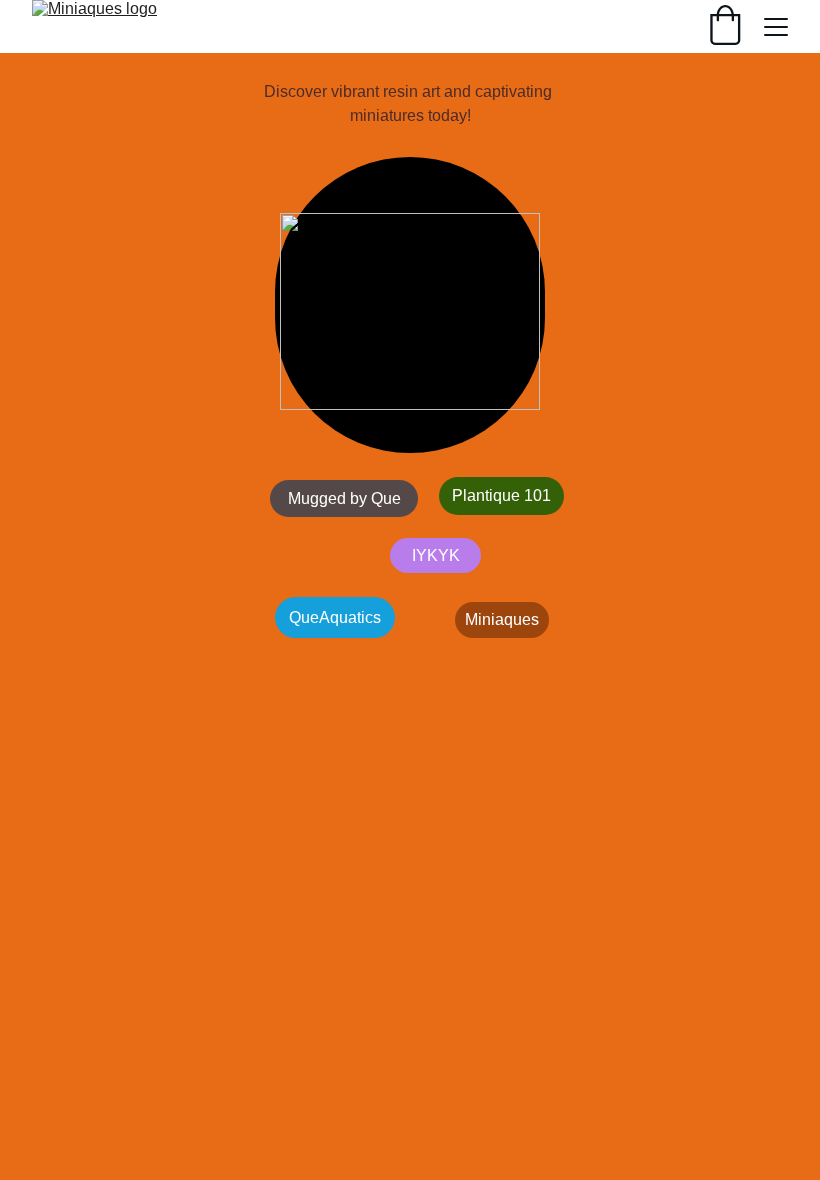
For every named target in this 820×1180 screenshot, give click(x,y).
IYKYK (436, 555)
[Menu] (776, 27)
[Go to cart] (725, 27)
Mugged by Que (344, 498)
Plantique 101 (501, 495)
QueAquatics (335, 617)
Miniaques (502, 619)
